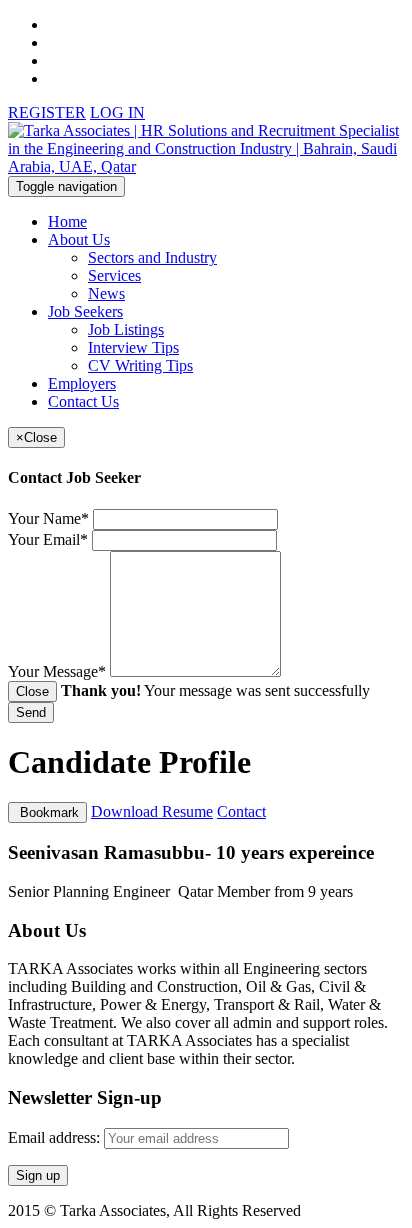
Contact (241, 811)
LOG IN (117, 112)
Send (31, 712)
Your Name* (48, 518)
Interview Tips (133, 347)
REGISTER (47, 112)
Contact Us (83, 401)
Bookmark (47, 812)
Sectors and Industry (152, 257)
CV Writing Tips (140, 365)
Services (114, 275)
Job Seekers (85, 311)
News (106, 293)
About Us (79, 239)
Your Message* (57, 671)
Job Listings (126, 329)
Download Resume (152, 811)
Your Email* (48, 539)
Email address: (56, 1137)
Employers (82, 383)
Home (67, 221)
